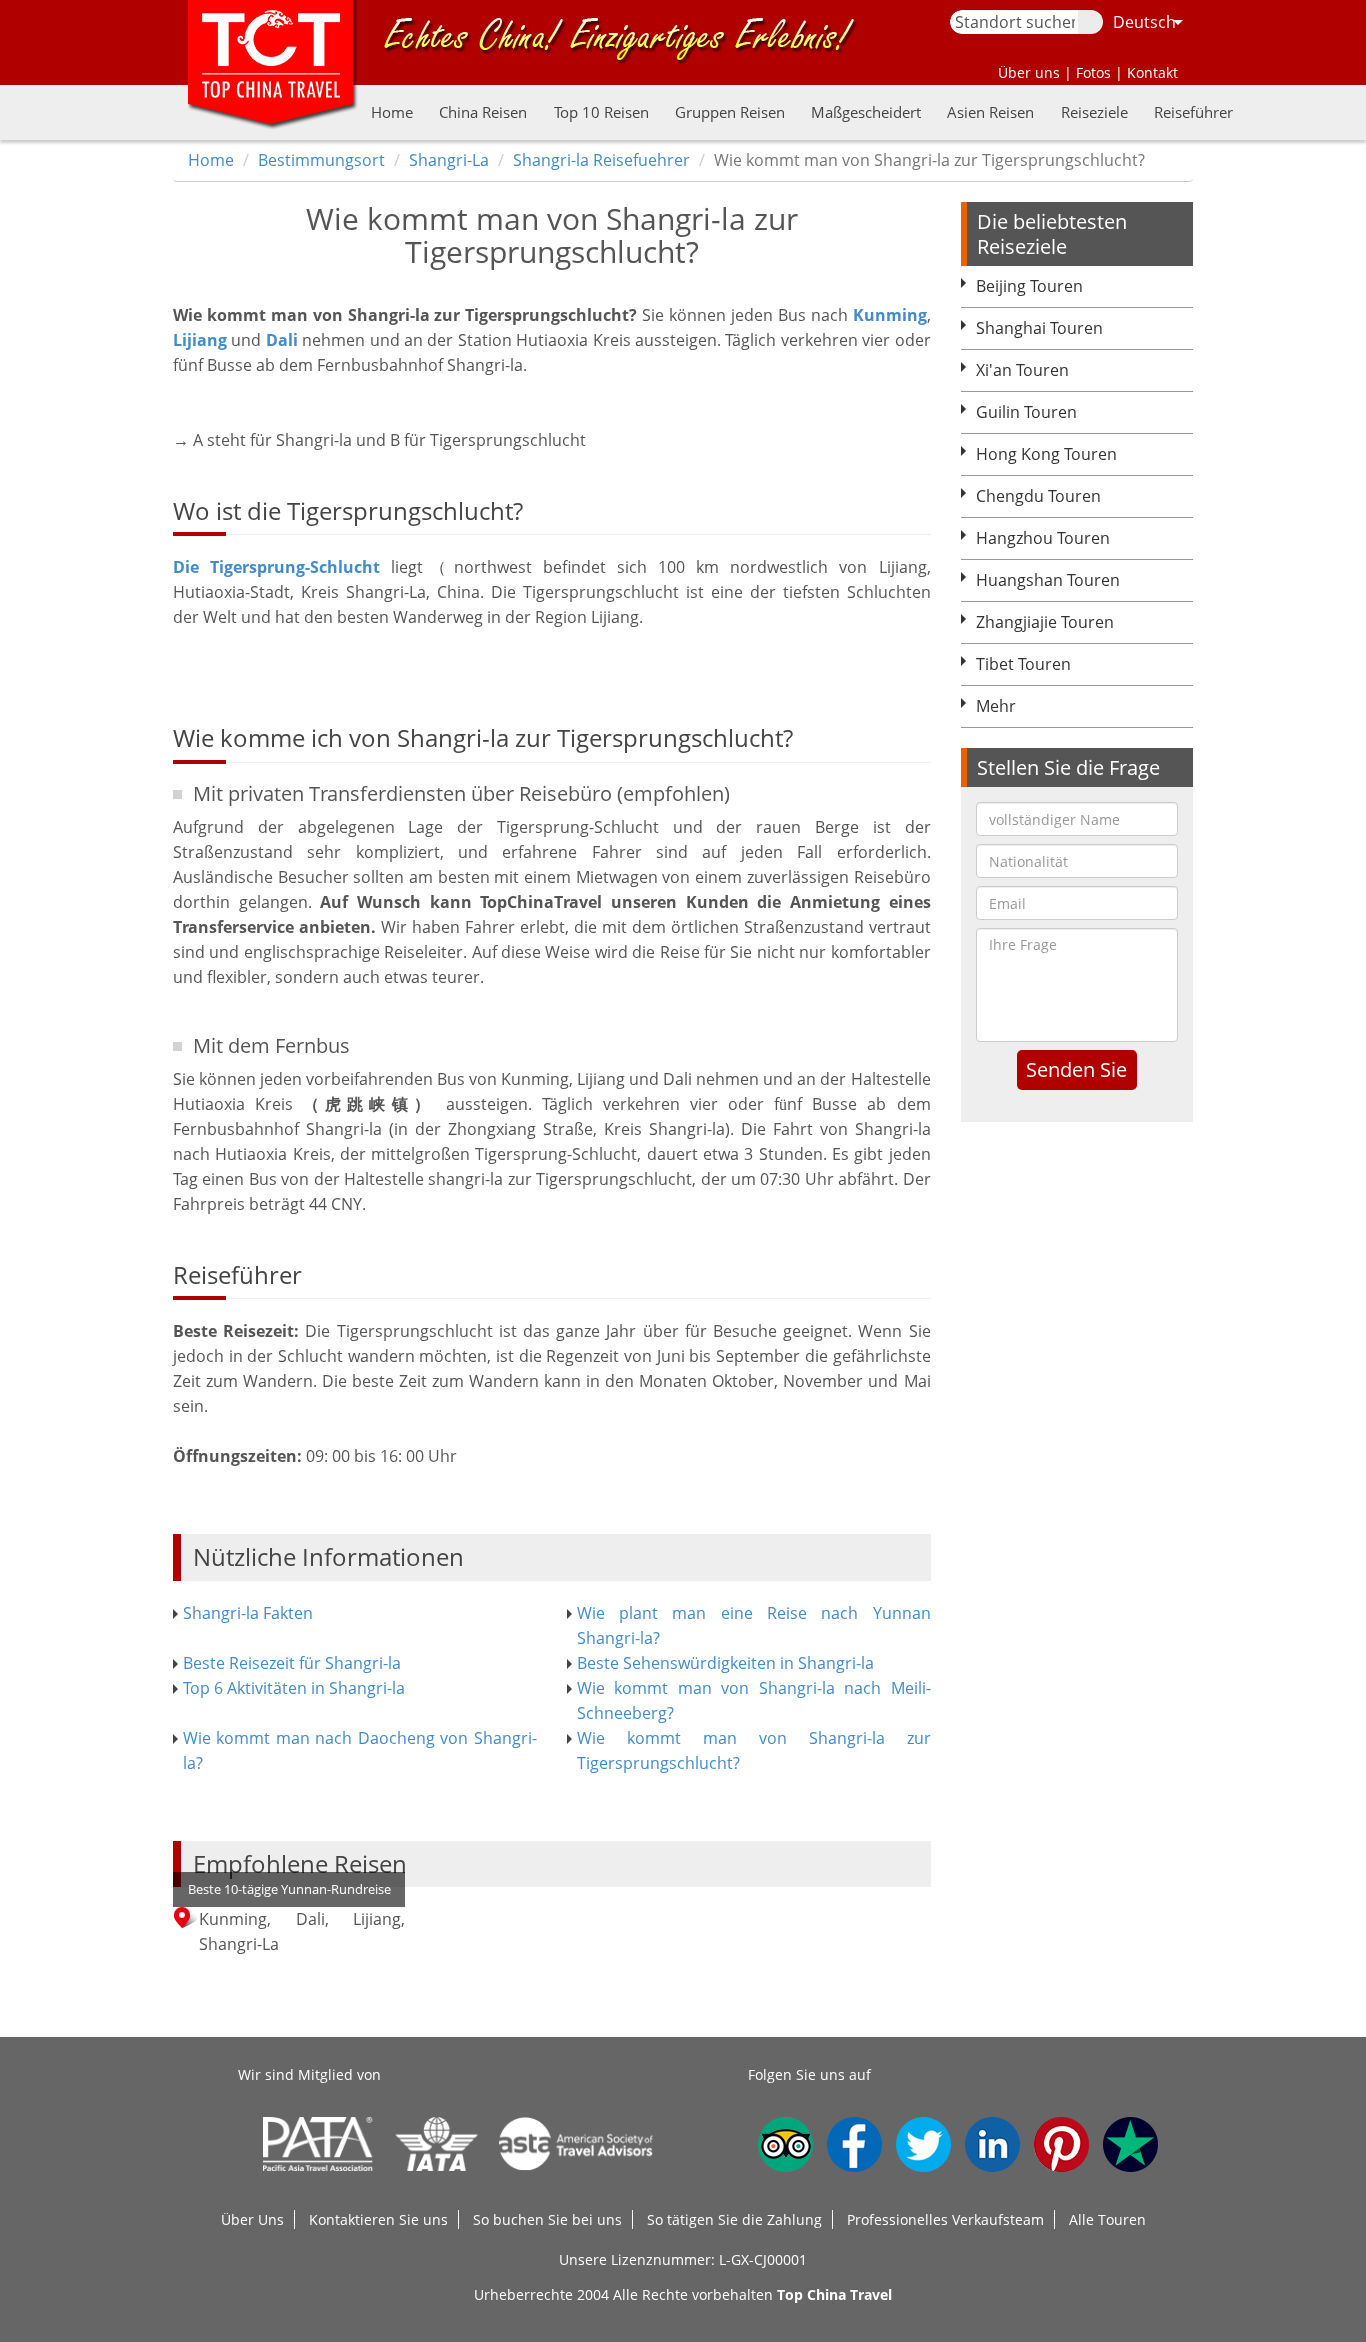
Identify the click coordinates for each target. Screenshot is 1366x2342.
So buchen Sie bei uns (547, 2219)
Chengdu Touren (1038, 496)
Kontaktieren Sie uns (378, 2219)
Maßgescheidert (866, 112)
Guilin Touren (1026, 412)
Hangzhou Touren (1043, 538)
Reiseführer (1193, 112)
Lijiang (200, 340)
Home (392, 112)
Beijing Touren (1029, 286)
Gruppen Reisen (730, 112)
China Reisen (483, 112)
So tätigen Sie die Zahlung (734, 2219)
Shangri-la (449, 160)
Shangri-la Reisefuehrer (601, 160)
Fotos (1093, 72)
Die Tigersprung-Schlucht (276, 567)
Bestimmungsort (321, 160)
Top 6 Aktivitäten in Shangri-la (294, 1688)
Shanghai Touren (1039, 328)
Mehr (996, 706)
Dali (282, 340)
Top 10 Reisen (601, 112)
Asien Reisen (990, 112)
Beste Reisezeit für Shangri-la (292, 1663)
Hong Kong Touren (1046, 454)
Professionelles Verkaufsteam (945, 2219)
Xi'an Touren (1022, 370)
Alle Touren (1107, 2219)
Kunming (890, 315)
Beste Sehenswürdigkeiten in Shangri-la (725, 1663)
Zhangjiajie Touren (1045, 622)
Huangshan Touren (1048, 580)
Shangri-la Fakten (248, 1613)
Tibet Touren (1023, 664)
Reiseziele (1094, 112)
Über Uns (252, 2219)
